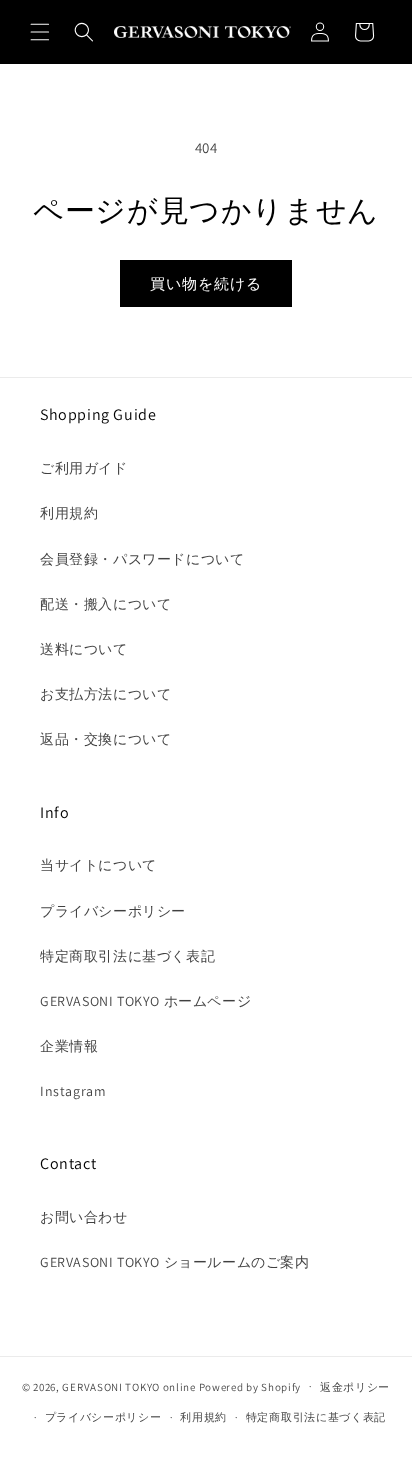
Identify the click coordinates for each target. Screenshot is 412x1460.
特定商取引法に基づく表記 (127, 956)
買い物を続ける (206, 283)
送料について (84, 649)
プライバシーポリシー (113, 911)
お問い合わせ (84, 1217)
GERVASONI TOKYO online (128, 1386)
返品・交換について (105, 739)
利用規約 (69, 513)
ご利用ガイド (84, 468)
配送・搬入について (105, 604)
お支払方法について (105, 694)
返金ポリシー (355, 1387)
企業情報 (69, 1046)
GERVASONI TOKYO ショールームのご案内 (175, 1262)
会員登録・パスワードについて (142, 559)
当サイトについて (98, 865)
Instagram (73, 1091)
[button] (40, 32)
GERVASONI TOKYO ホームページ (145, 1001)
